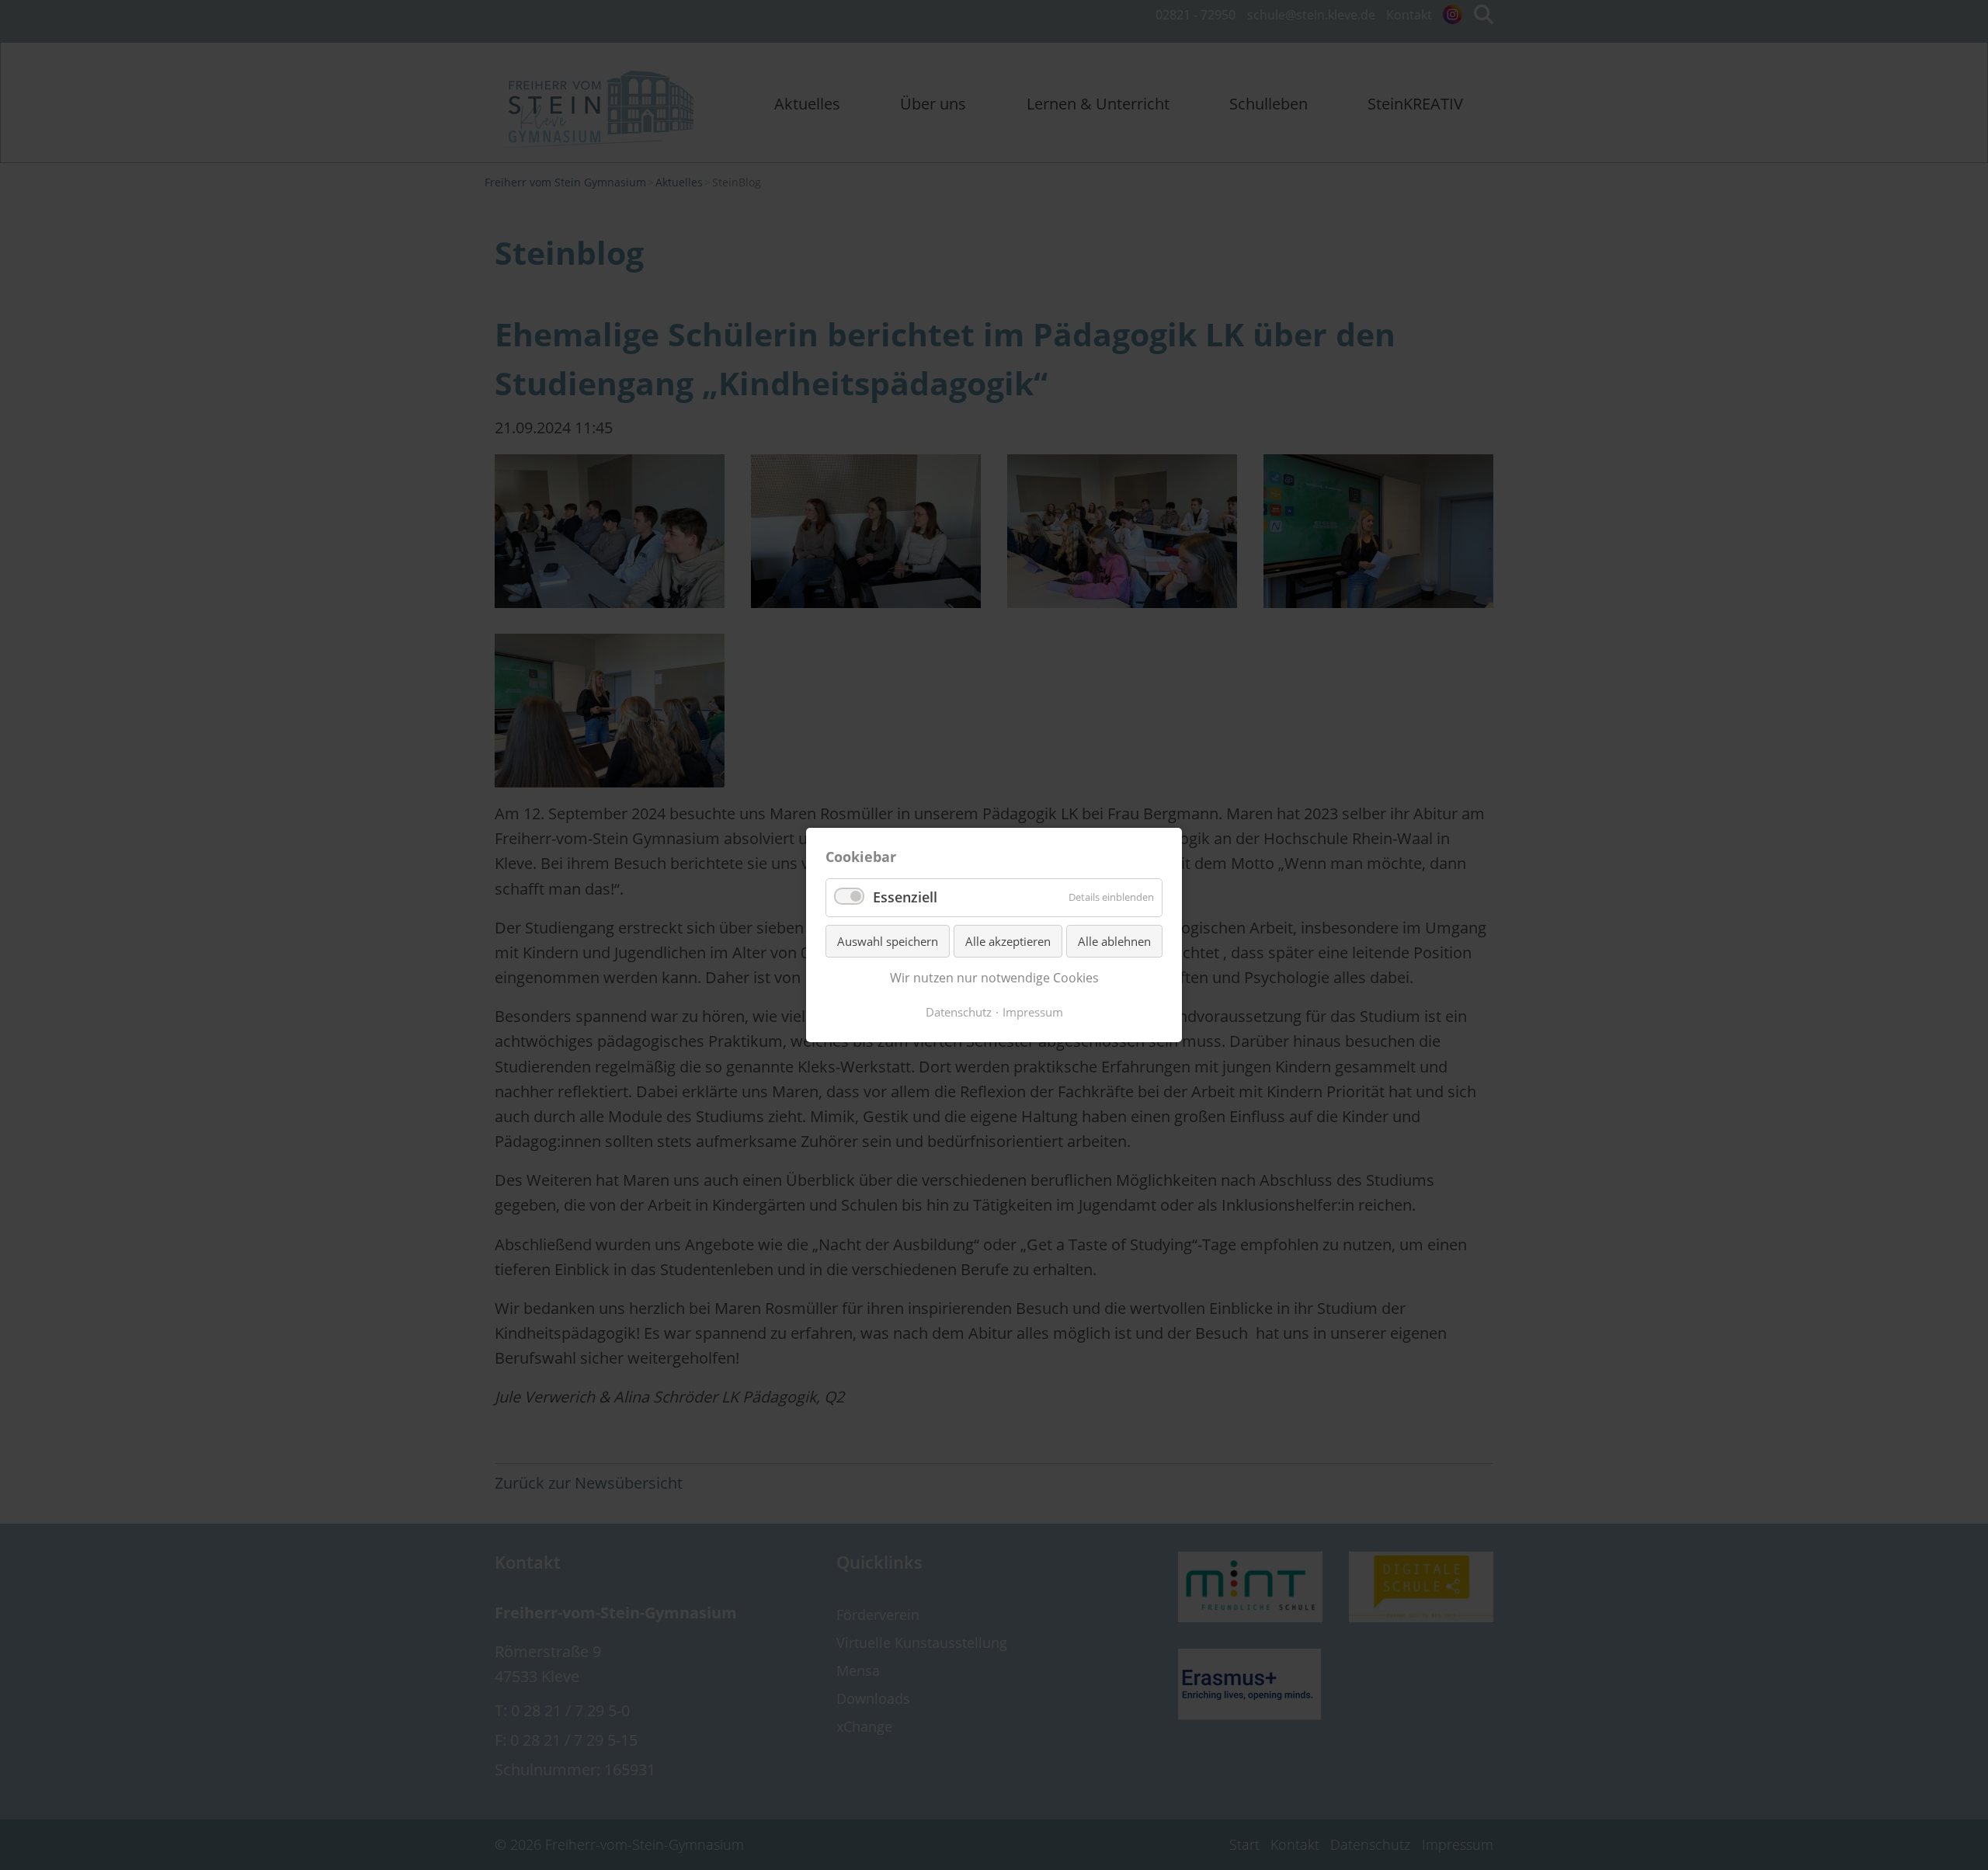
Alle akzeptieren (1008, 941)
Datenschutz (959, 1012)
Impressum (1033, 1012)
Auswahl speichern (888, 941)
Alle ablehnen (1114, 941)
